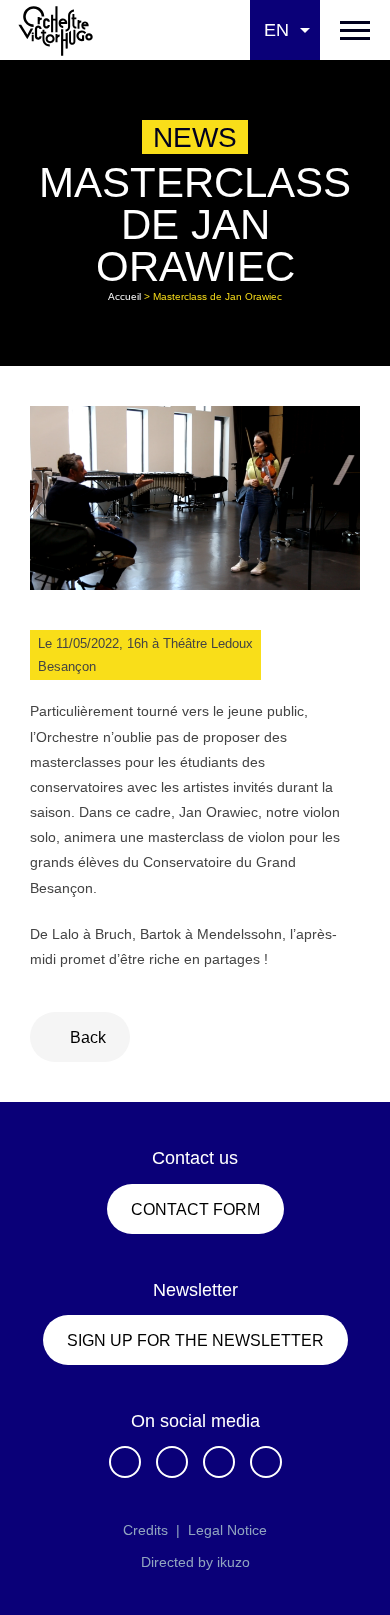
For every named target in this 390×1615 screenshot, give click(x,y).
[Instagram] (172, 1462)
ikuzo (233, 1562)
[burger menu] (355, 30)
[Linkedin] (219, 1462)
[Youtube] (266, 1462)
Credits (145, 1530)
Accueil (124, 296)
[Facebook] (125, 1462)
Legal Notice (227, 1530)
